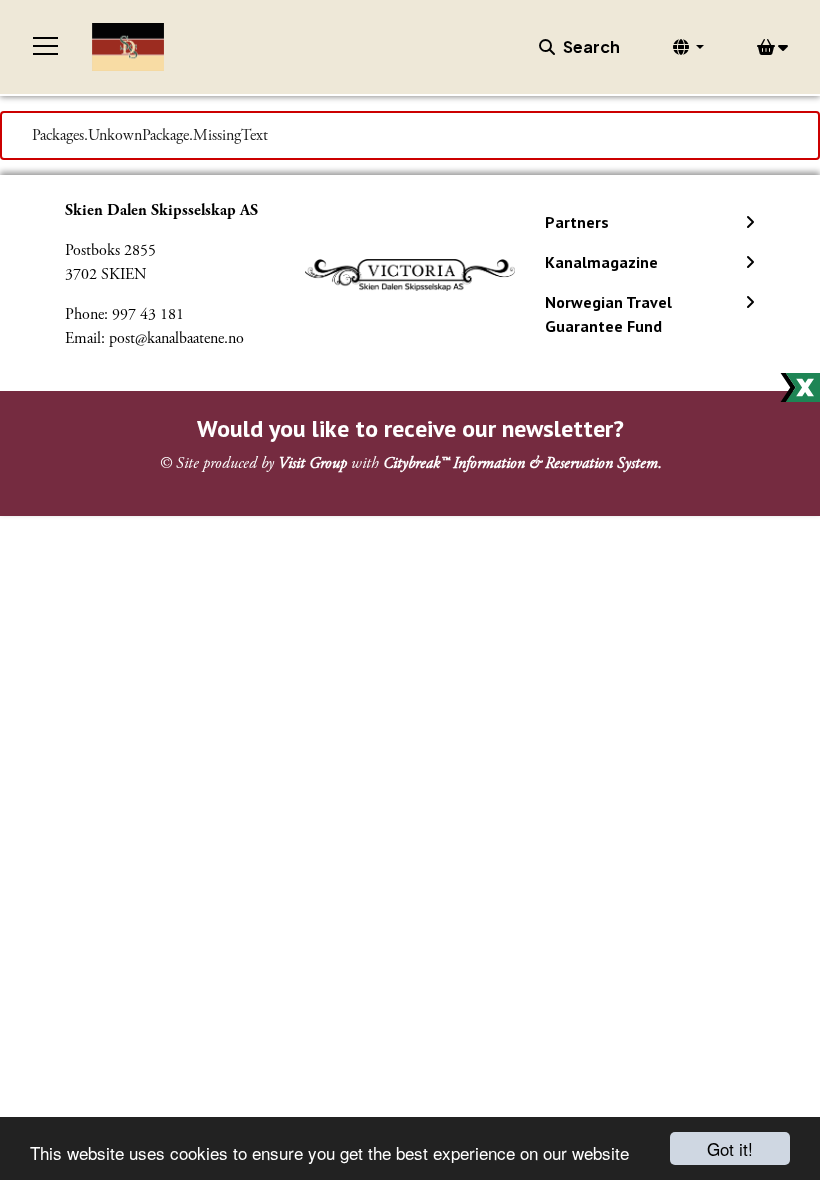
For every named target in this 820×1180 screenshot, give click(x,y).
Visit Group (312, 463)
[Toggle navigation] (46, 47)
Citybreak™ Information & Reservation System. (522, 463)
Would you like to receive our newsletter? (410, 428)
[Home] (128, 47)
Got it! (730, 1148)
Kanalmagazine (601, 262)
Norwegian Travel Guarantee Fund (608, 314)
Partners (577, 222)
